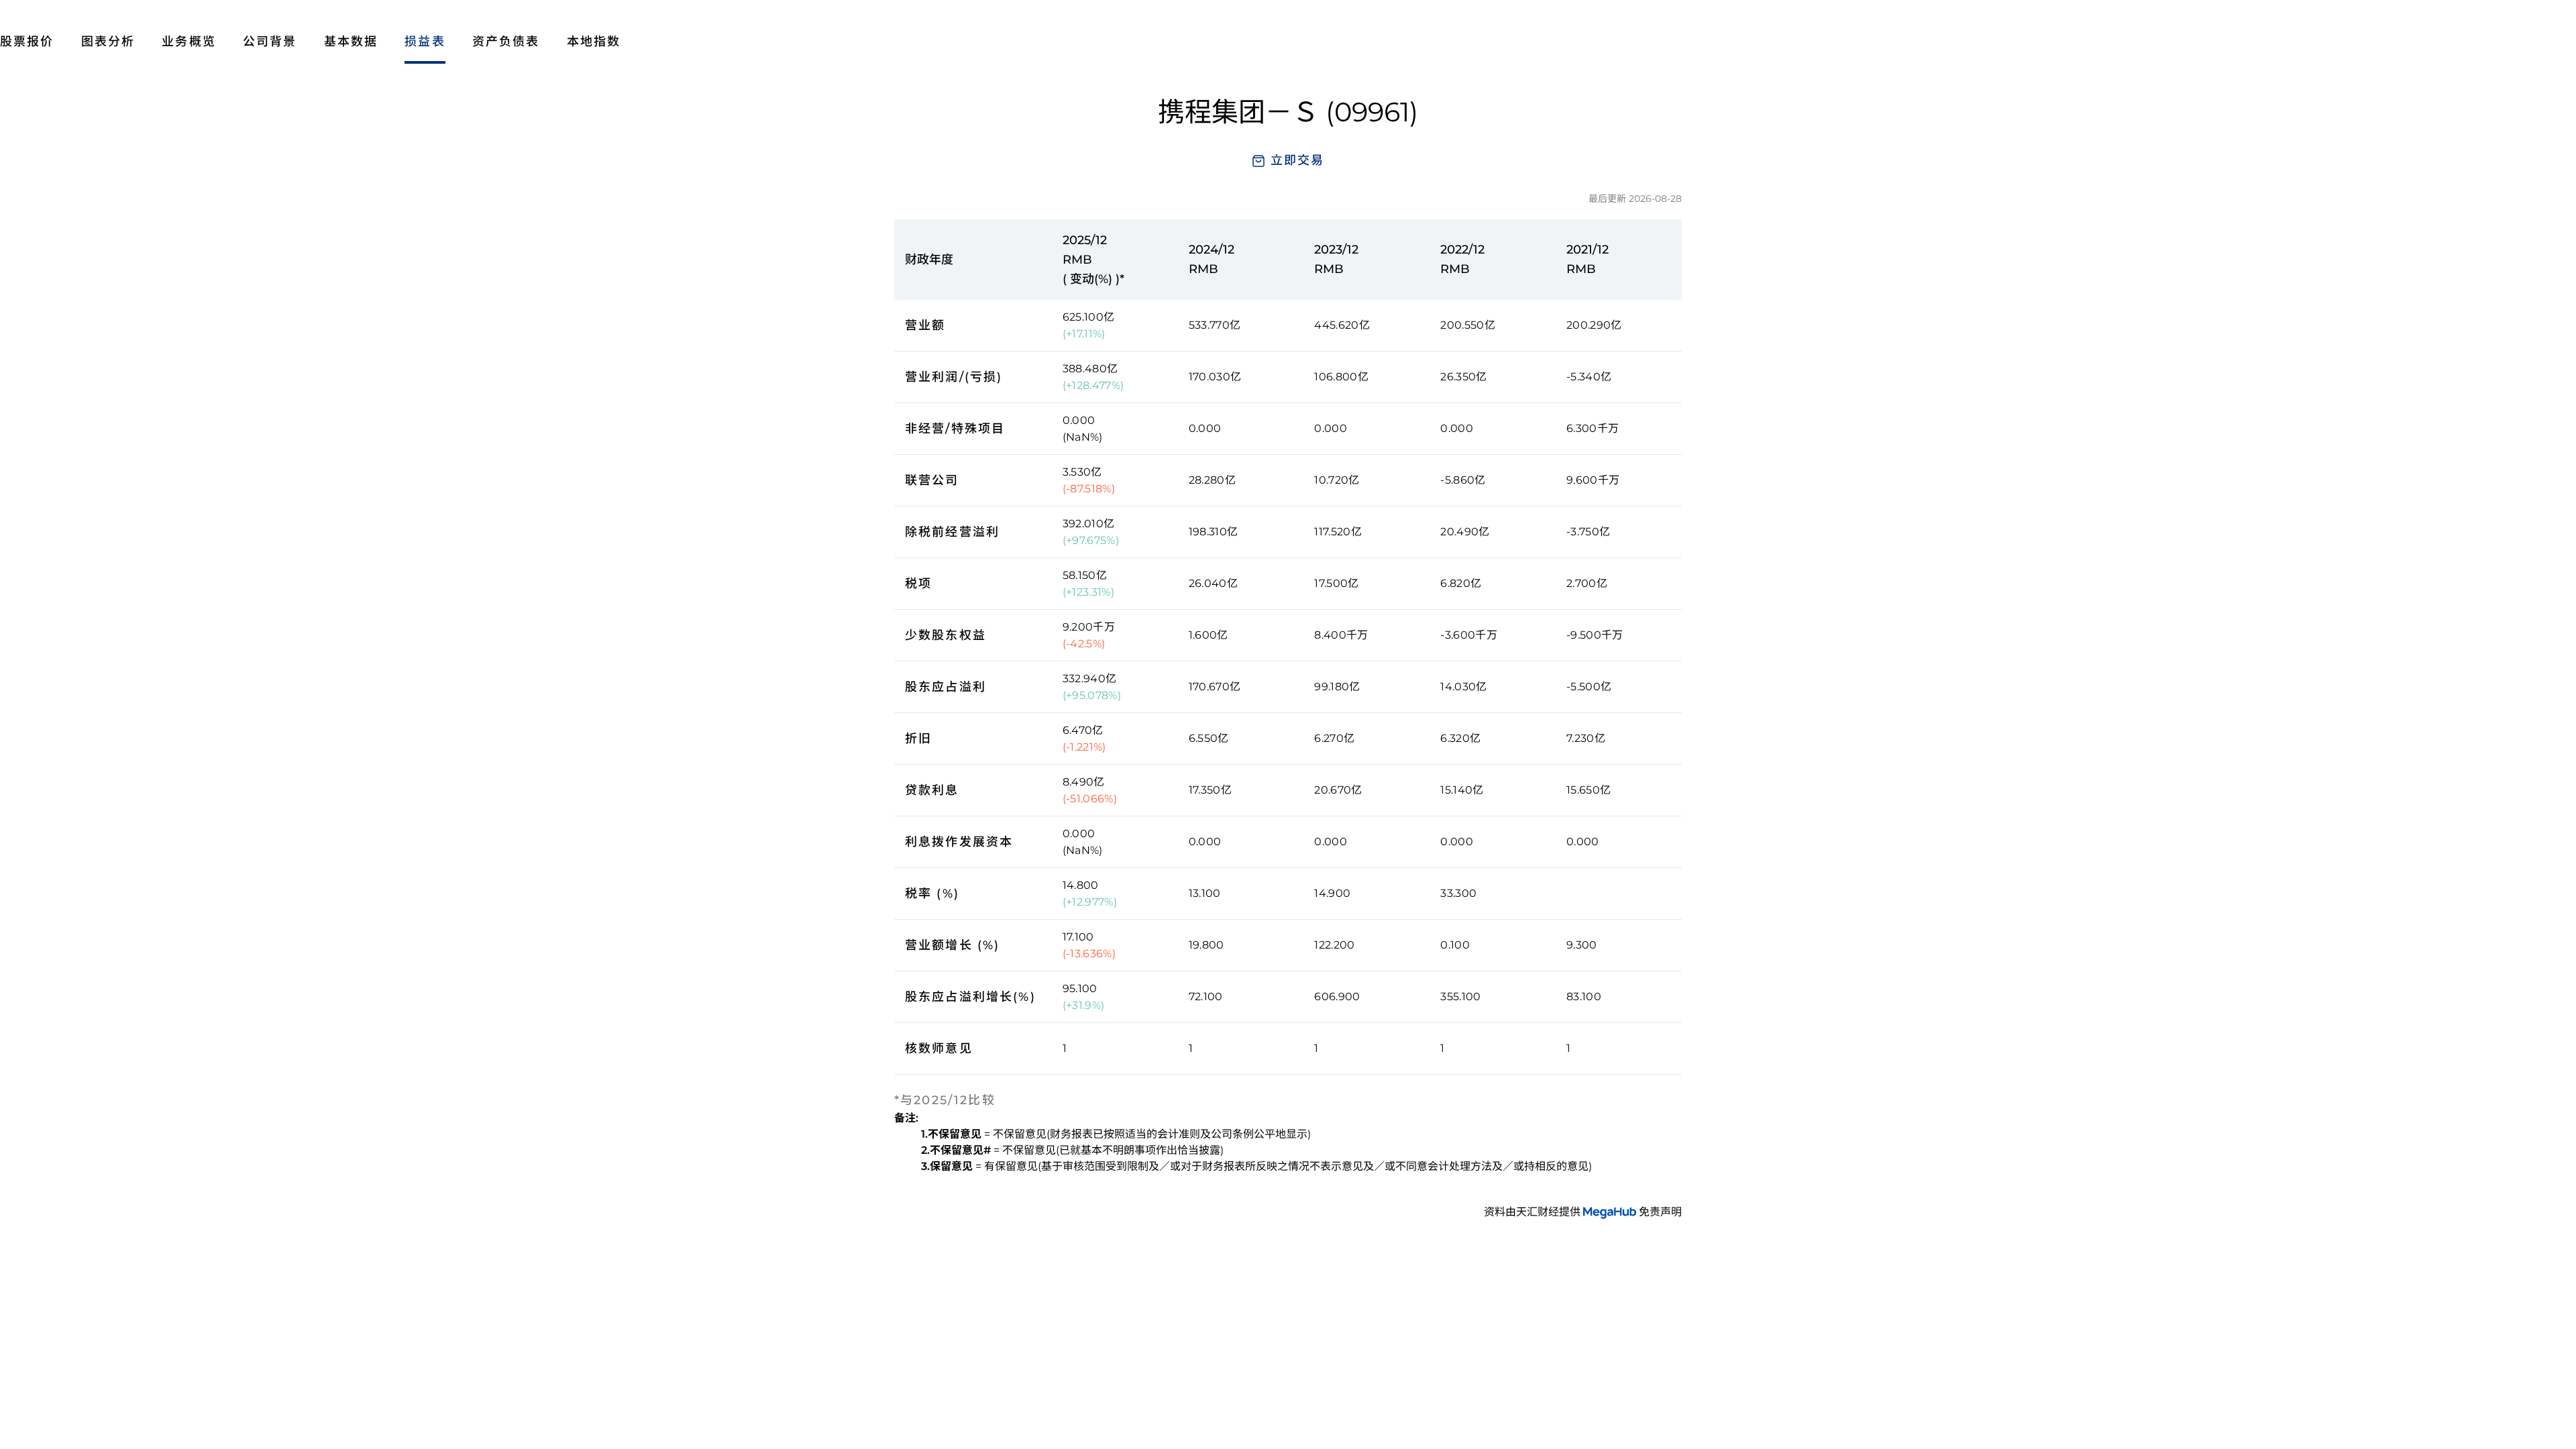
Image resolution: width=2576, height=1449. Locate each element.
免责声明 (1660, 1212)
